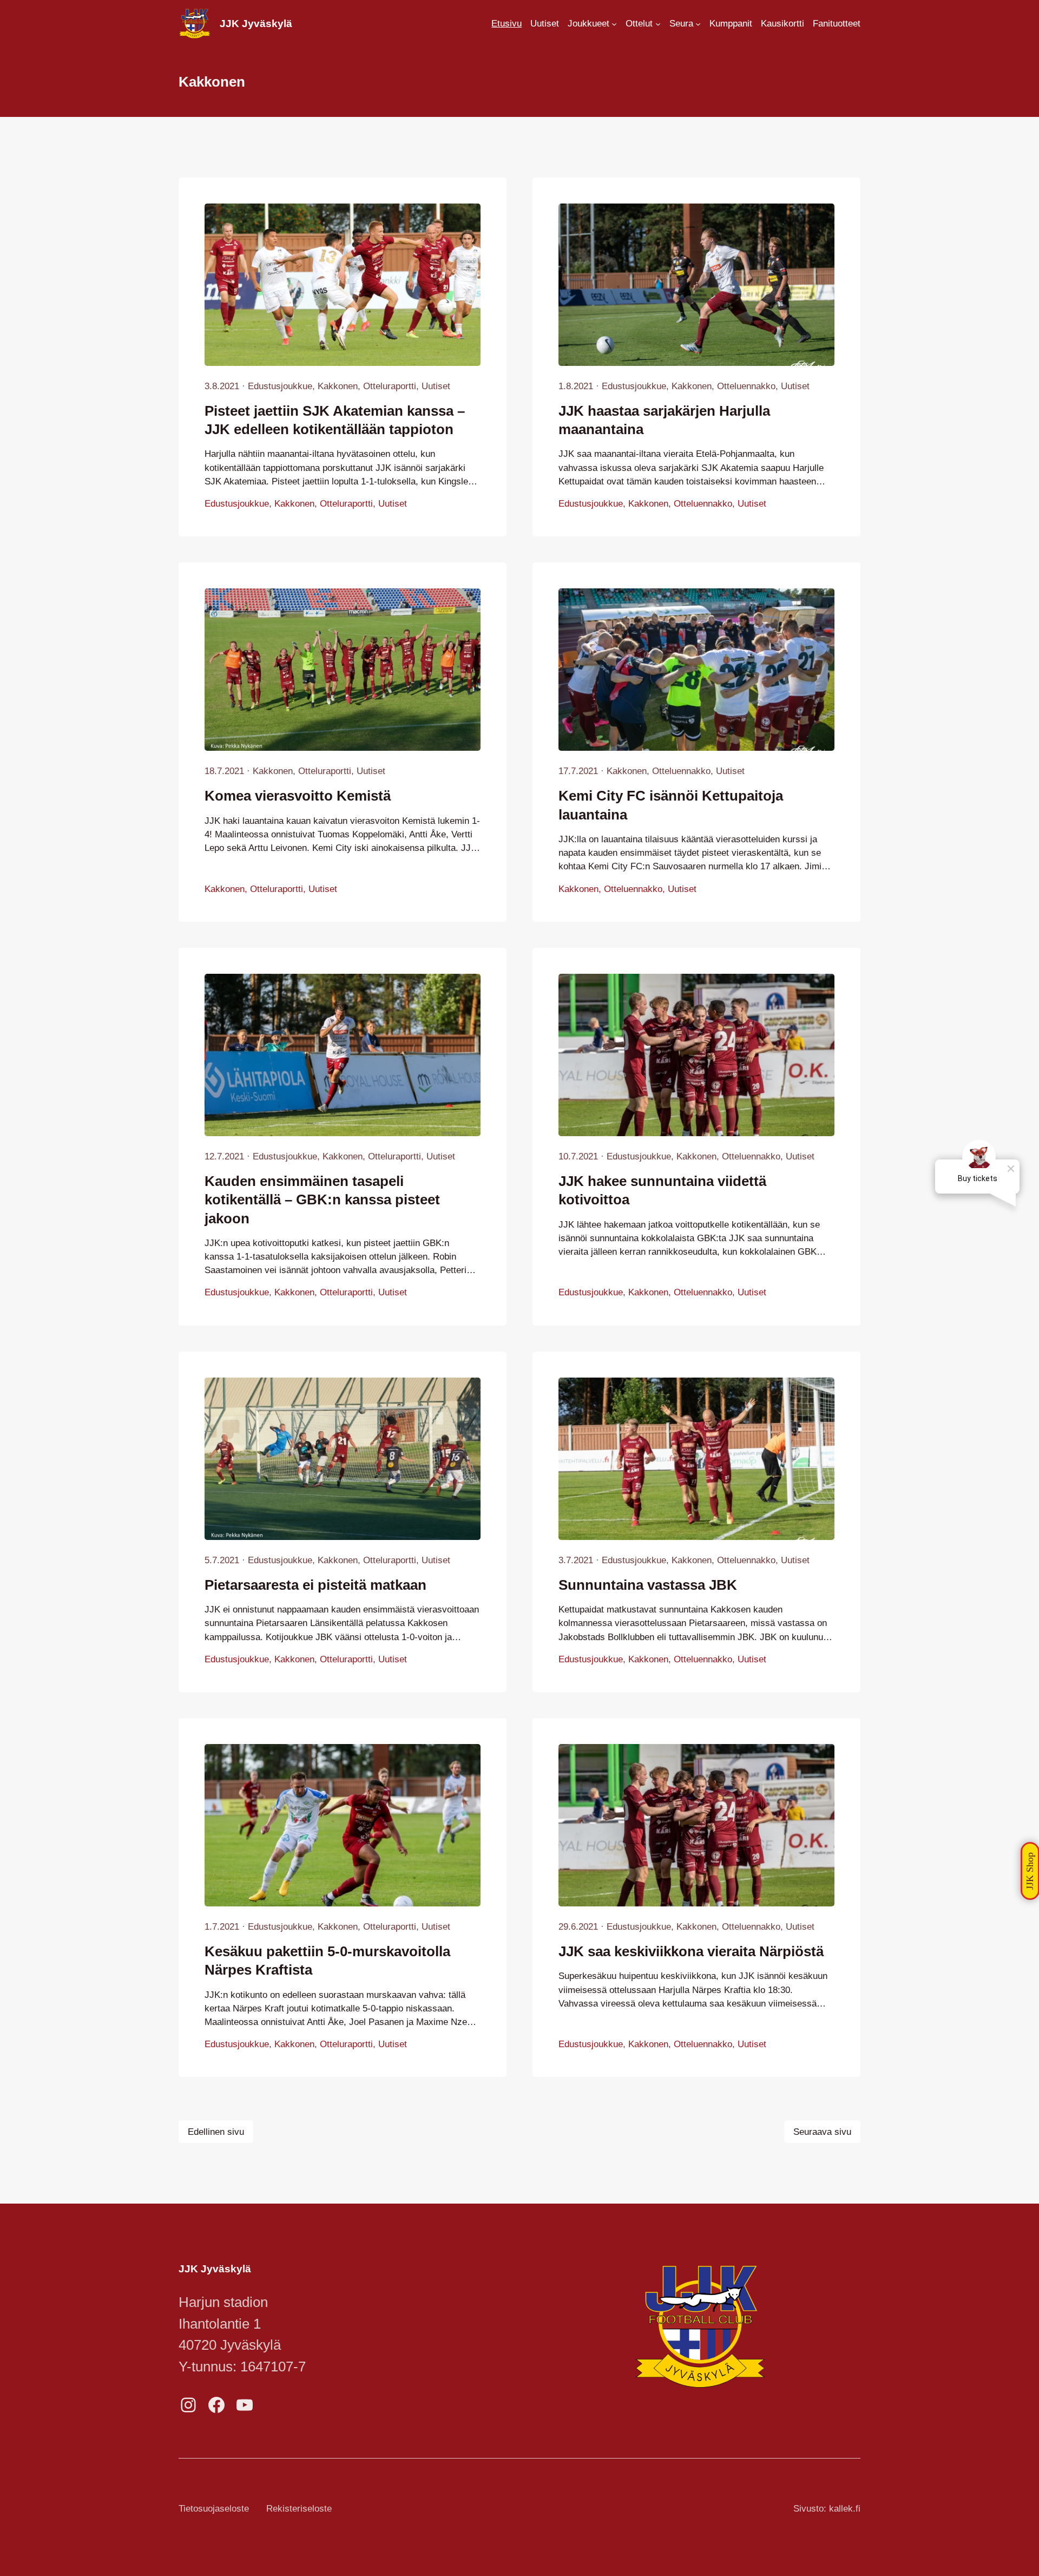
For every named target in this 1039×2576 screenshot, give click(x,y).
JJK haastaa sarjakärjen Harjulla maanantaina (664, 420)
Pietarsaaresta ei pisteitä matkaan (315, 1585)
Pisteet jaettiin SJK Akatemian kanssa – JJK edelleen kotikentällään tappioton (335, 420)
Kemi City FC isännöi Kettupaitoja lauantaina (671, 805)
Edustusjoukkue (280, 386)
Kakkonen (338, 386)
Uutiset (436, 386)
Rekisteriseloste (299, 2509)
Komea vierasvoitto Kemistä (298, 796)
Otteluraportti (390, 386)
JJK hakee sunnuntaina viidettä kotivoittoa (662, 1190)
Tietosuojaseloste (214, 2509)
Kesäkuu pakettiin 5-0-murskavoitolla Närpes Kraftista (327, 1961)
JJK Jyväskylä (256, 24)
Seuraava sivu (822, 2132)
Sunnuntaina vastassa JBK (648, 1585)
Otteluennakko (746, 386)
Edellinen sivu (216, 2132)
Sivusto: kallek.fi (827, 2509)
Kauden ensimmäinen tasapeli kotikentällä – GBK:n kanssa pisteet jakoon (322, 1200)
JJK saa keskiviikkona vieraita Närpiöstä (691, 1951)
